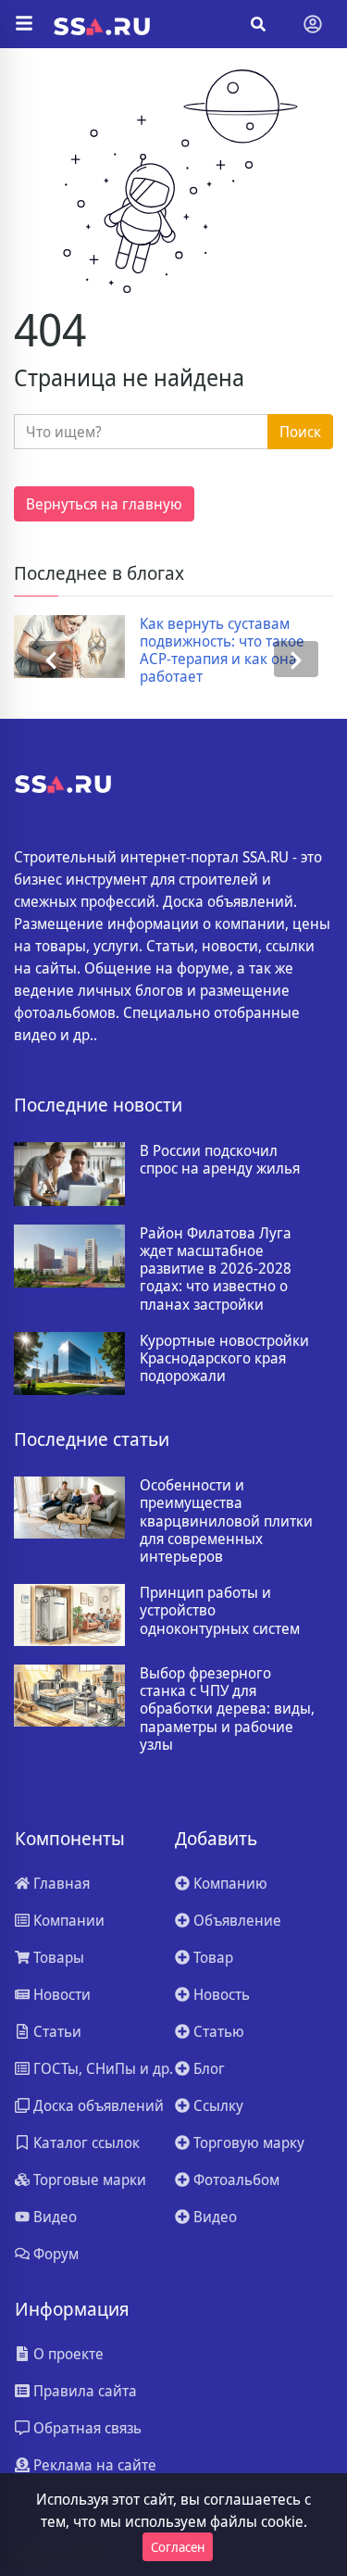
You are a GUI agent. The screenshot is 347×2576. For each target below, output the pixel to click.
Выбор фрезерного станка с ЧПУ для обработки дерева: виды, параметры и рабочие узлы (227, 1709)
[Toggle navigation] (313, 24)
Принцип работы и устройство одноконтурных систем (220, 1611)
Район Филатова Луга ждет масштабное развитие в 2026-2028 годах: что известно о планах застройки (216, 1269)
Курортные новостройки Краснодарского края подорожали (224, 1359)
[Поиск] (258, 24)
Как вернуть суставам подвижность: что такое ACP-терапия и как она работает (222, 651)
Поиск (300, 432)
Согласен (178, 2547)
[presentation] (51, 660)
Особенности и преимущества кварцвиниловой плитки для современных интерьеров (226, 1521)
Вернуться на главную (104, 504)
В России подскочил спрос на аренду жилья (220, 1160)
